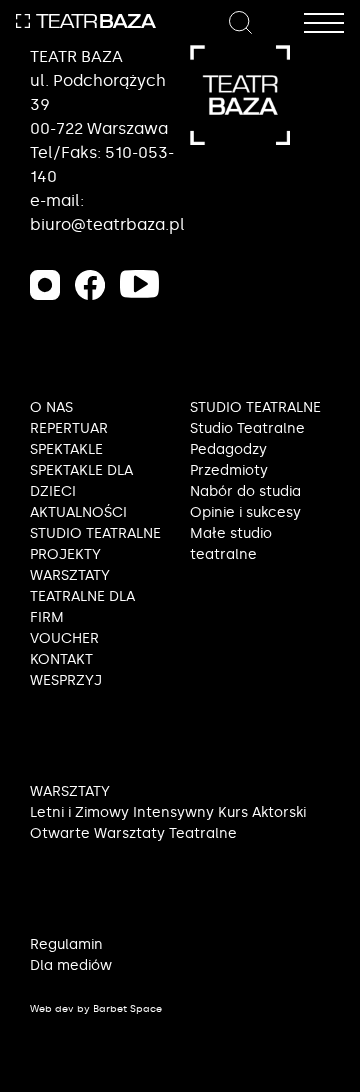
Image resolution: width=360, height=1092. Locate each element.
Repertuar (69, 428)
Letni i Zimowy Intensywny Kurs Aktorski (168, 812)
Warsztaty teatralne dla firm (82, 596)
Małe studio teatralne (231, 544)
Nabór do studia (245, 491)
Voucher (64, 638)
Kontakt (61, 659)
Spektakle (66, 449)
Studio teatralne (95, 533)
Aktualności (78, 512)
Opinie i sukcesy (245, 512)
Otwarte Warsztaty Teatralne (133, 833)
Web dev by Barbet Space (96, 1009)
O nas (51, 407)
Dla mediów (71, 965)
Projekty (65, 554)
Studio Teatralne (247, 428)
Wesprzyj (66, 680)
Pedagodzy (228, 449)
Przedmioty (229, 470)
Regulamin (66, 944)
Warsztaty (70, 791)
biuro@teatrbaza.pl (107, 224)
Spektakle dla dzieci (81, 481)
